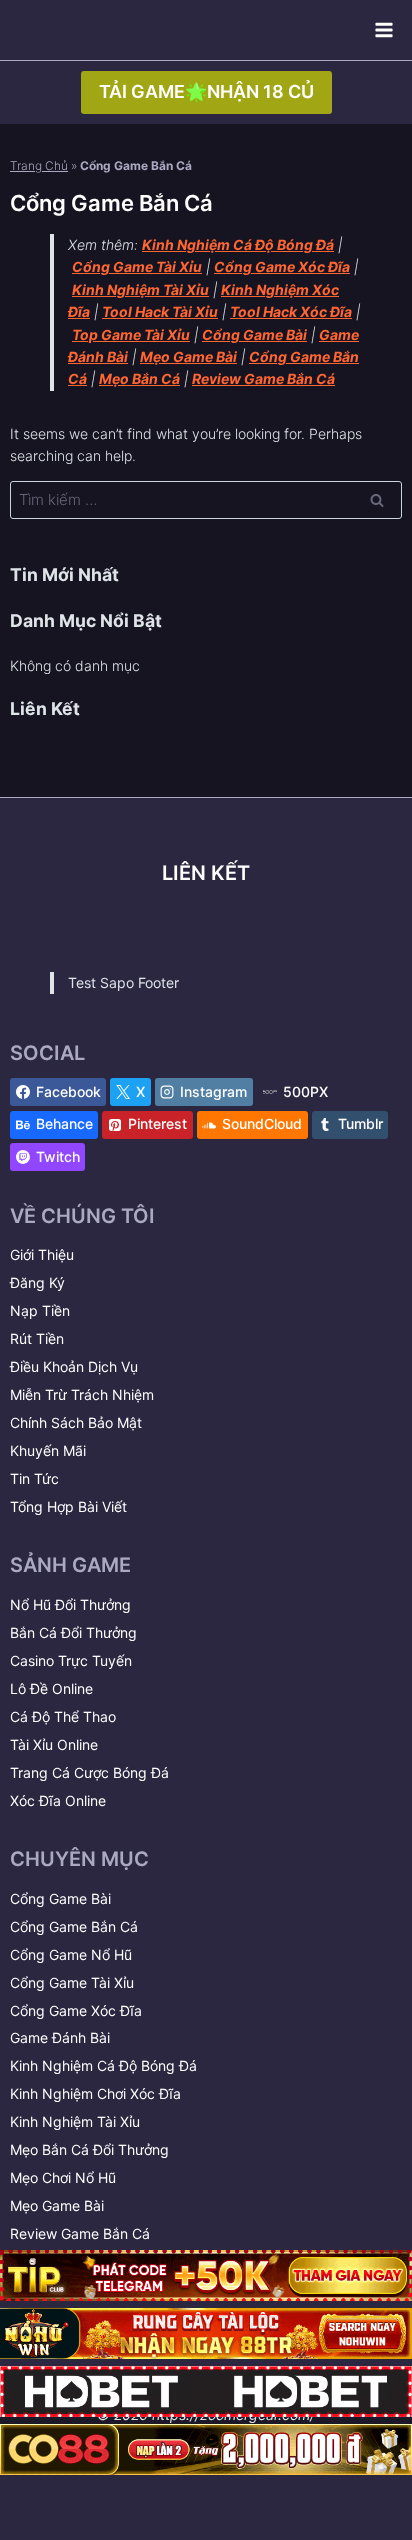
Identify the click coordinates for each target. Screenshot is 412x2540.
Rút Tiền (37, 1338)
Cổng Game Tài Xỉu (72, 1982)
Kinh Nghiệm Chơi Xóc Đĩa (95, 2093)
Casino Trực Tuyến (71, 1660)
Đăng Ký (37, 1282)
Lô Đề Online (51, 1688)
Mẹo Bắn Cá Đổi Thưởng (89, 2149)
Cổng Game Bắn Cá (74, 1926)
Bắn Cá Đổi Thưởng (73, 1632)
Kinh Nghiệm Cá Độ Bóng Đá (103, 2065)
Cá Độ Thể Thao (63, 1716)
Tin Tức (34, 1478)
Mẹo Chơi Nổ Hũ (63, 2177)
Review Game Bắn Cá (80, 2233)
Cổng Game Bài (60, 1898)
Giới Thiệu (42, 1254)
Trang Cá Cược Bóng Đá (89, 1772)
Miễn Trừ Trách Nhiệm (82, 1394)
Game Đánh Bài (60, 2037)
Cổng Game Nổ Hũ (71, 1954)
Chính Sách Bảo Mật (76, 1422)
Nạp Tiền (40, 1310)
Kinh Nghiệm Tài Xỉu (75, 2121)
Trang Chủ (39, 165)
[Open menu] (383, 29)
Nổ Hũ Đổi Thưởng (70, 1604)
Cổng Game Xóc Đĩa (76, 2010)
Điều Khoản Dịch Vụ (74, 1366)
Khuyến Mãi (48, 1450)
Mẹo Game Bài (57, 2205)
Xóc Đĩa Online (58, 1800)
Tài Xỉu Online (54, 1744)
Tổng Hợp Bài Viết (68, 1506)
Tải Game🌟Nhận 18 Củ (206, 91)
